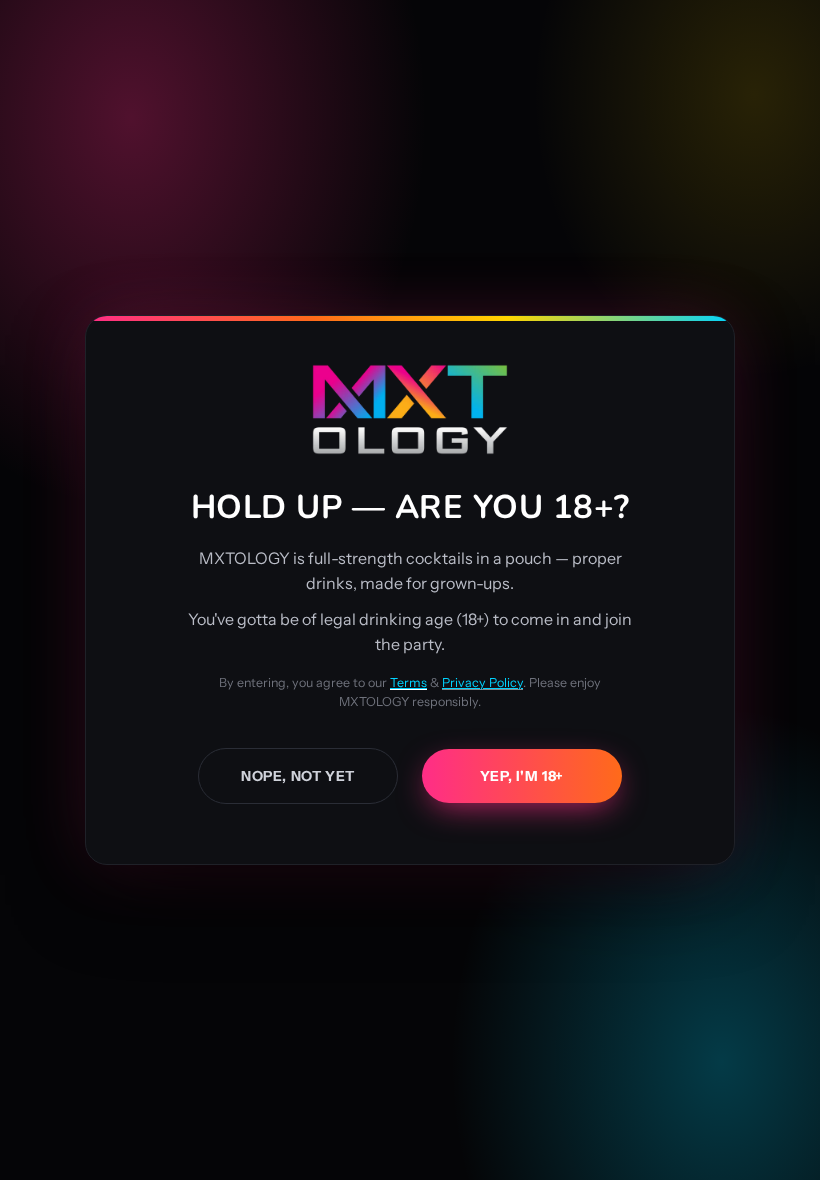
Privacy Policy (482, 682)
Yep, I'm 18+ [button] (522, 776)
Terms (408, 682)
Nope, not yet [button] (298, 776)
